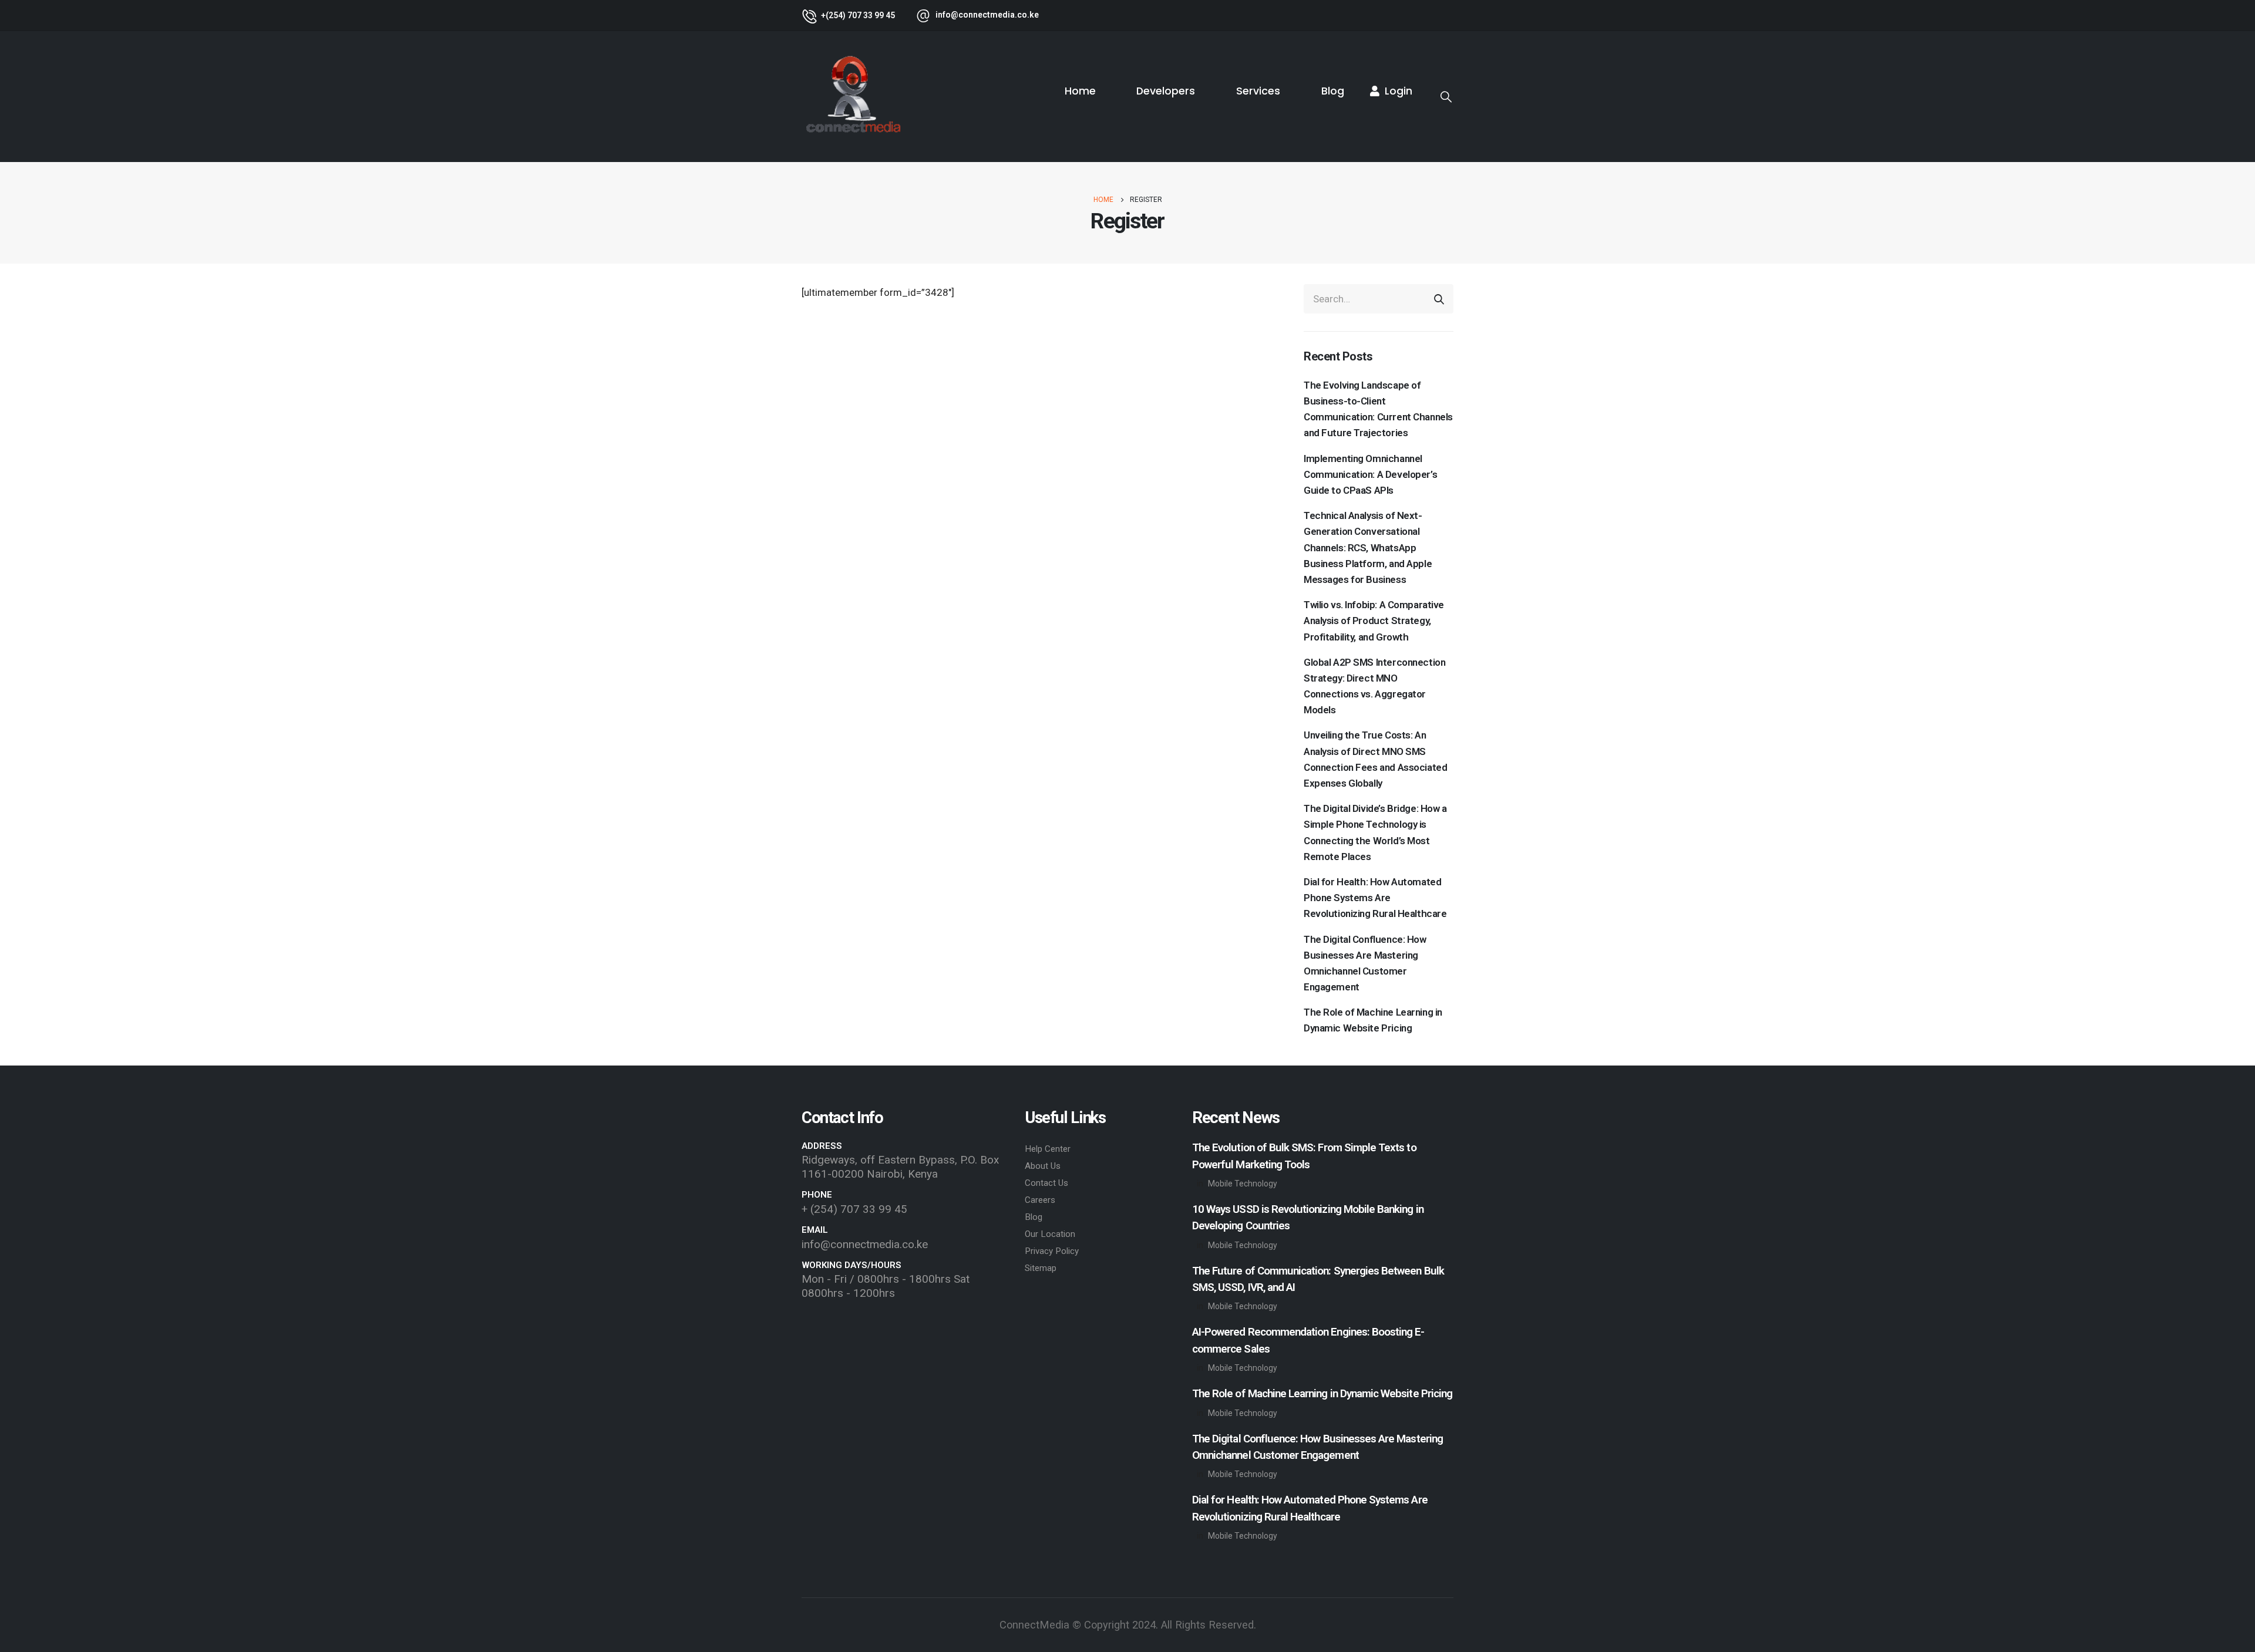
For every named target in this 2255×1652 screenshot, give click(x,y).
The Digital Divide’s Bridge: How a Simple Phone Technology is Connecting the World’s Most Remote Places (1375, 832)
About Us (1043, 1166)
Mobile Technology (1243, 1184)
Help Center (1048, 1149)
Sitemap (1041, 1268)
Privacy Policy (1052, 1251)
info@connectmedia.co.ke (865, 1244)
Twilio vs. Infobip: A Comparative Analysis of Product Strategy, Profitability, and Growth (1374, 621)
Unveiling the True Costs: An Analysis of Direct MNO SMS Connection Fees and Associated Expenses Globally (1375, 759)
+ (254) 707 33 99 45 (854, 1209)
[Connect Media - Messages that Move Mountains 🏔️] (853, 97)
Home (1080, 91)
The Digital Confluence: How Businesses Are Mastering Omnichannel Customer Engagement (1365, 963)
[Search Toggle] (1446, 97)
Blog (1333, 91)
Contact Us (1046, 1183)
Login (1399, 91)
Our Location (1050, 1234)
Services (1258, 91)
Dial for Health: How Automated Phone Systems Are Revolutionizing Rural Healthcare (1375, 898)
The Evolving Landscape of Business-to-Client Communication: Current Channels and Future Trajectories (1378, 409)
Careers (1040, 1200)
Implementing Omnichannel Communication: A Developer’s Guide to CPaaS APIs (1370, 474)
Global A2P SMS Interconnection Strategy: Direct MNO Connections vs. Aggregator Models (1374, 686)
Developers (1166, 91)
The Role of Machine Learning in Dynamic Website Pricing (1373, 1020)
